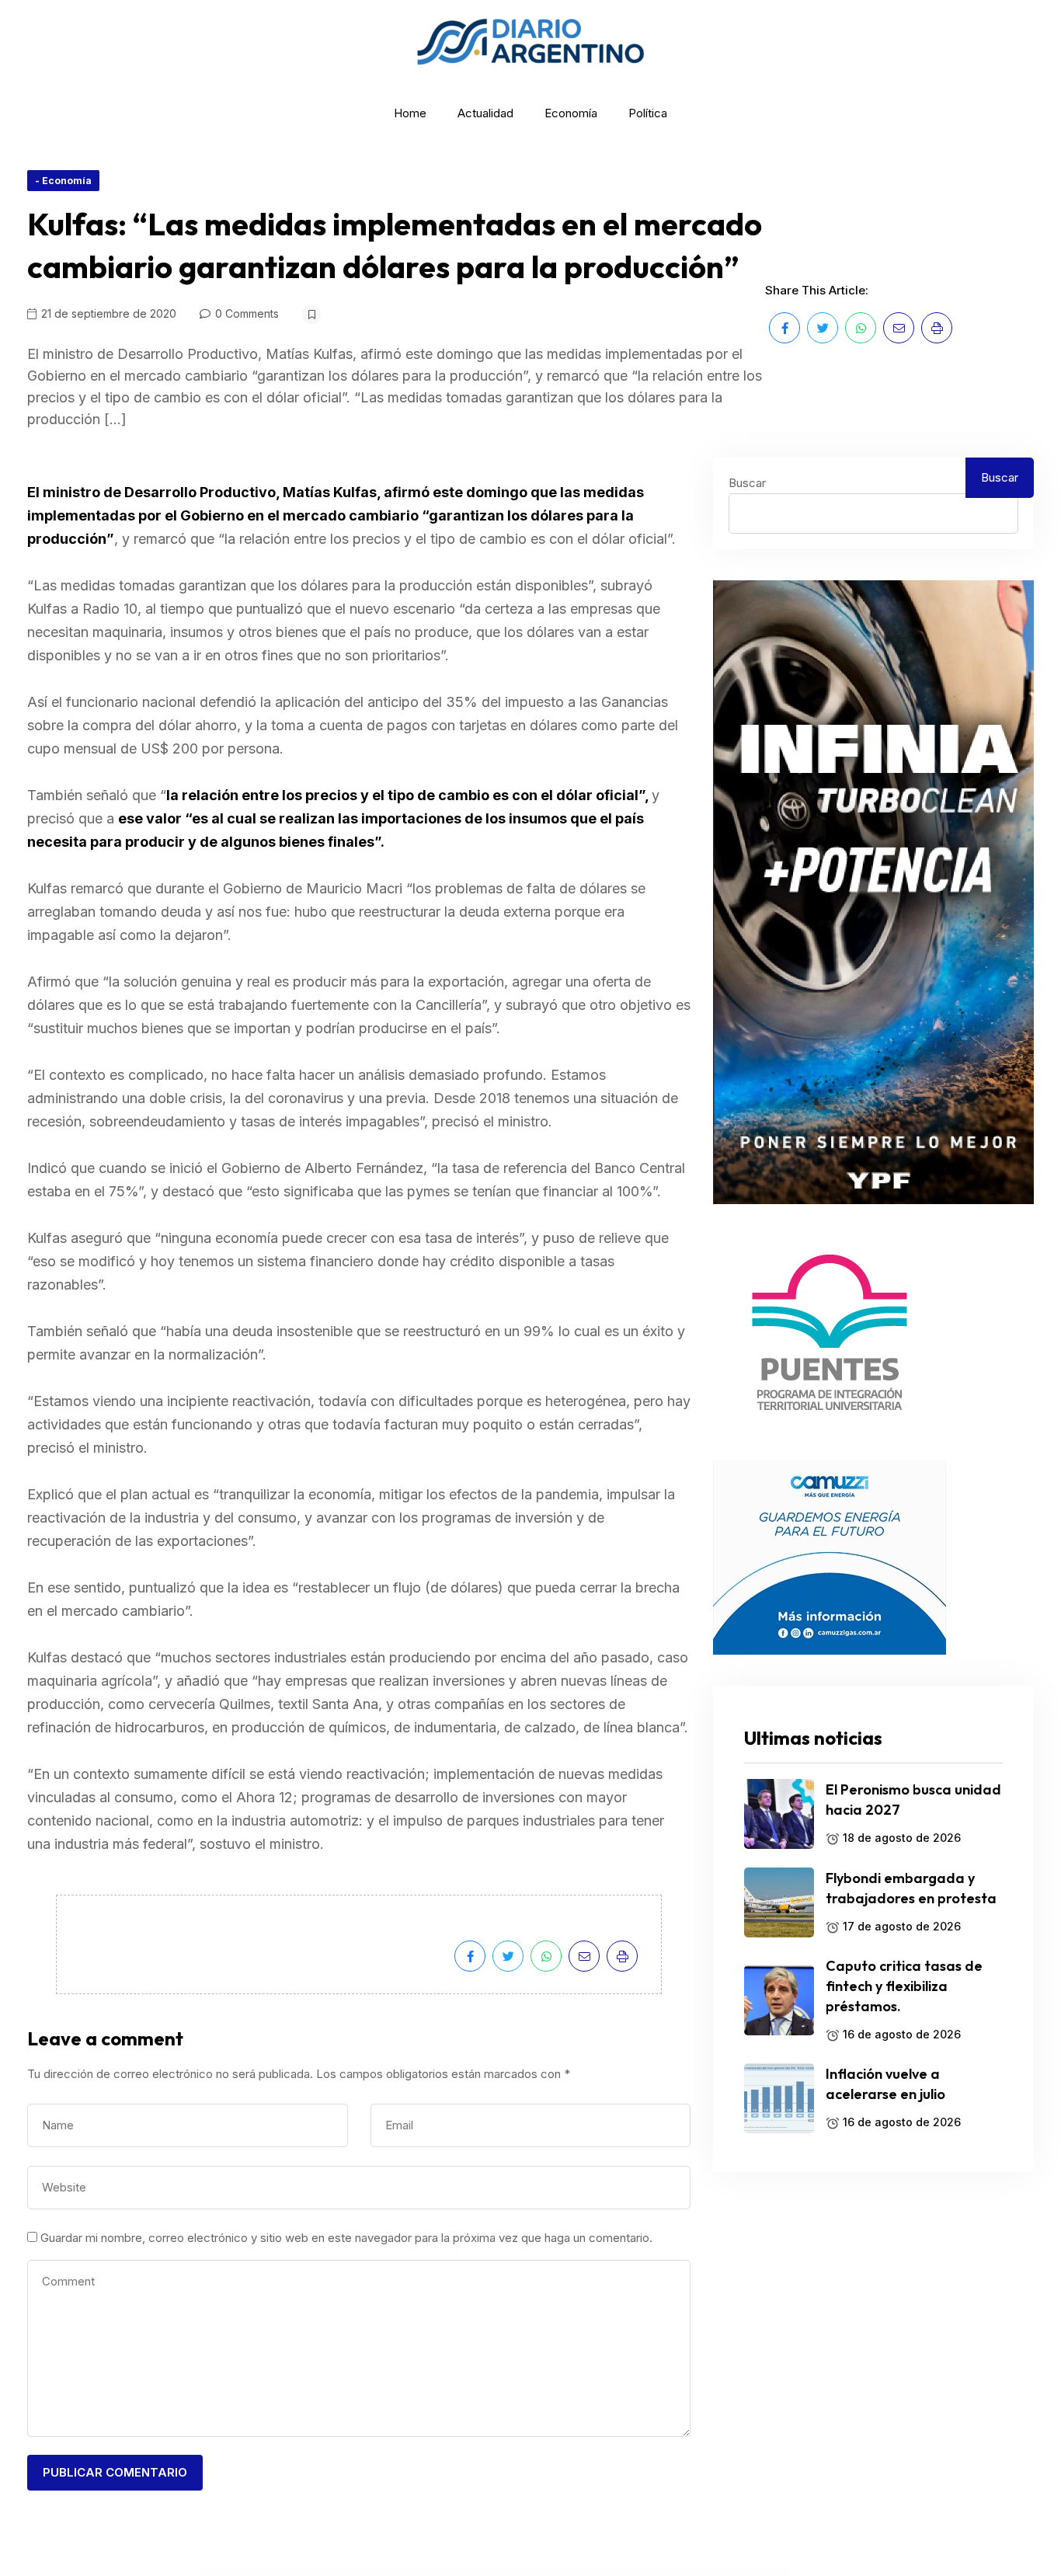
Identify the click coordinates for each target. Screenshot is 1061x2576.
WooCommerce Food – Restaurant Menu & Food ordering (631, 2573)
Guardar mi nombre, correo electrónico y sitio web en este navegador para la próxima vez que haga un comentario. (346, 2238)
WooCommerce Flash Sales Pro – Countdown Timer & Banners (472, 2573)
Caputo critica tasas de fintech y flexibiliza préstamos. (904, 1986)
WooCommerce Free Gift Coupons (708, 2573)
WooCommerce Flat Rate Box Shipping (513, 2573)
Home (410, 113)
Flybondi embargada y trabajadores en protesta (911, 1888)
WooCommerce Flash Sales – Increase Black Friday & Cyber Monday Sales (417, 2573)
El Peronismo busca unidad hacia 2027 (913, 1800)
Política (648, 113)
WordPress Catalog (348, 2573)
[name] (784, 328)
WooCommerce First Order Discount (372, 2573)
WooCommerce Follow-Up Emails (569, 2573)
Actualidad (485, 113)
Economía (571, 113)
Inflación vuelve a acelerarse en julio (885, 2084)
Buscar (747, 483)
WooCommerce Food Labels (596, 2573)
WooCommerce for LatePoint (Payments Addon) (674, 2573)
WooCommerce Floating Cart (542, 2573)
